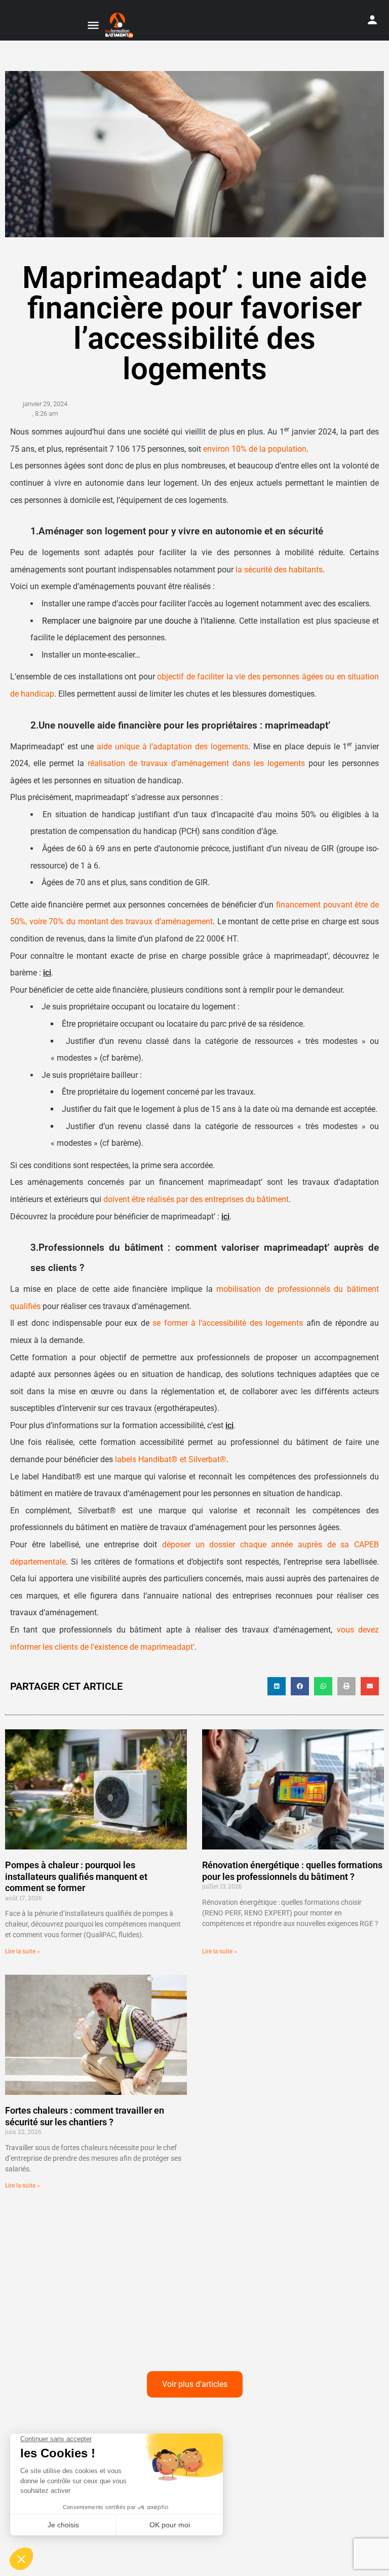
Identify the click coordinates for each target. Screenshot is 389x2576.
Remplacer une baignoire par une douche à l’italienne (138, 621)
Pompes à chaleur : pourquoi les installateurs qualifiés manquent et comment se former (76, 1876)
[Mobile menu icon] (93, 26)
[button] (277, 1686)
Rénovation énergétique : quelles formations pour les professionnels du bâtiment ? (292, 1871)
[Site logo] (121, 25)
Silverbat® (207, 1459)
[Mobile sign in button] (372, 20)
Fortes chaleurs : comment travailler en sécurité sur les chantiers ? (85, 2116)
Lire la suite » (23, 1951)
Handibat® (158, 1459)
